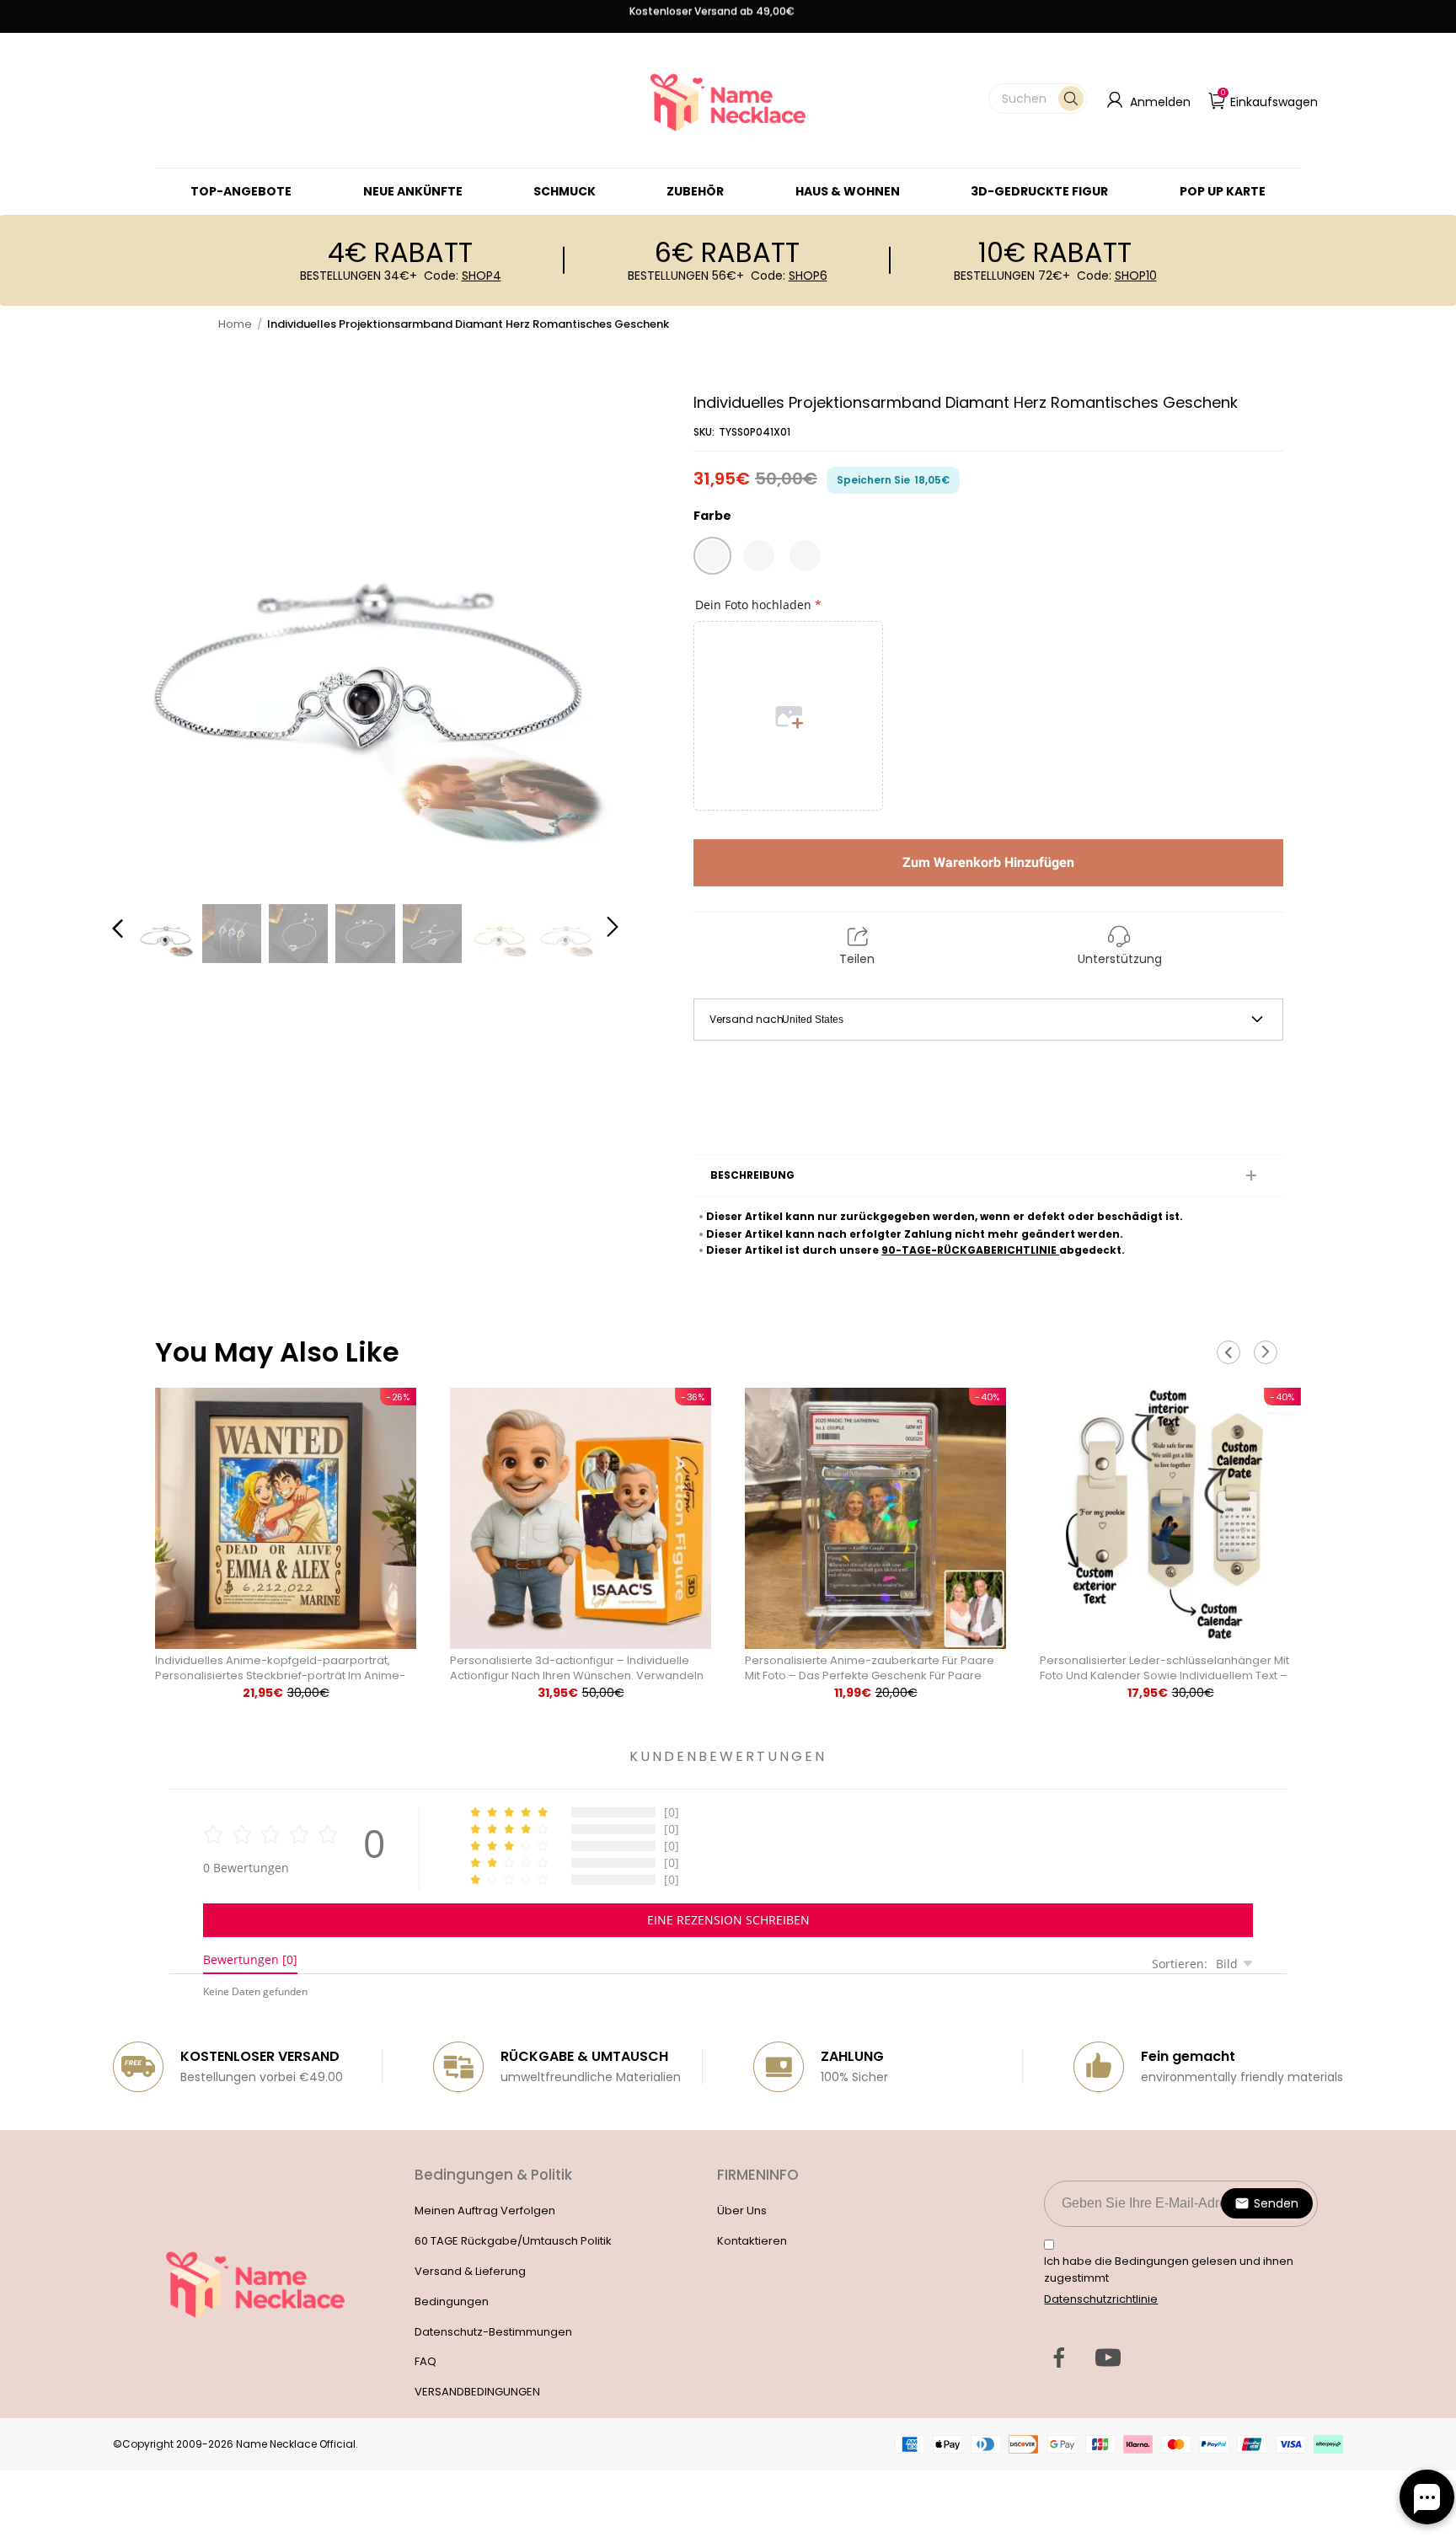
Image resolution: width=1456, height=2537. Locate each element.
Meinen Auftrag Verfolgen (485, 2211)
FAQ (426, 2361)
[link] (565, 191)
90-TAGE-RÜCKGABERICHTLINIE (970, 1250)
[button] (1038, 99)
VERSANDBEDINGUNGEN (477, 2392)
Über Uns (742, 2211)
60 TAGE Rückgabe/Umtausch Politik (513, 2241)
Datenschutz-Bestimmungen (493, 2332)
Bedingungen (452, 2301)
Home (235, 324)
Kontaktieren (752, 2241)
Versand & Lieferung (470, 2271)
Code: (463, 276)
